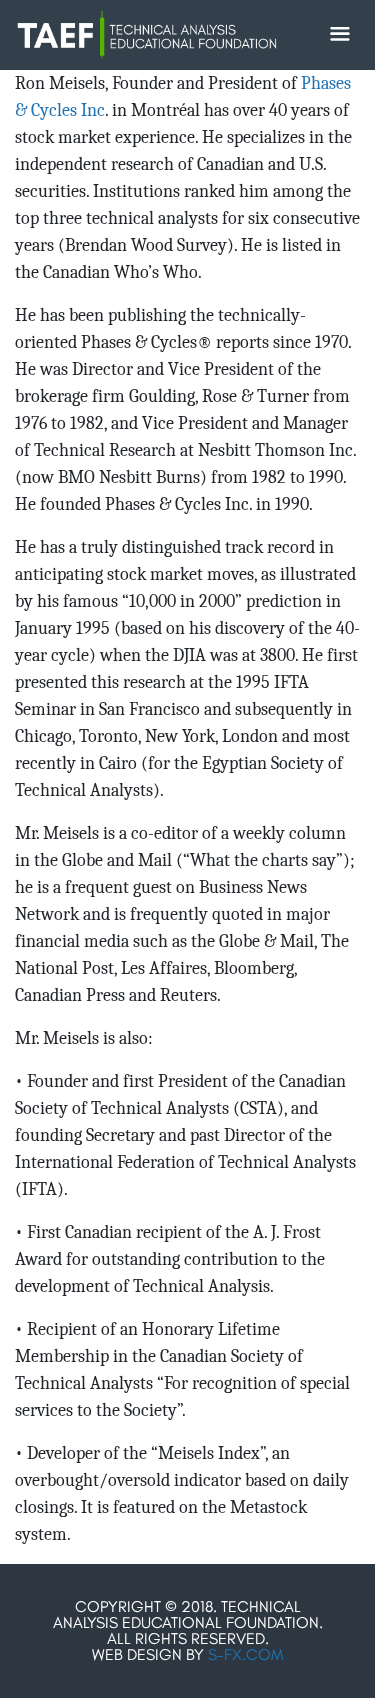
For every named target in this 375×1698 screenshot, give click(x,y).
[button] (340, 34)
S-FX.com (246, 1654)
